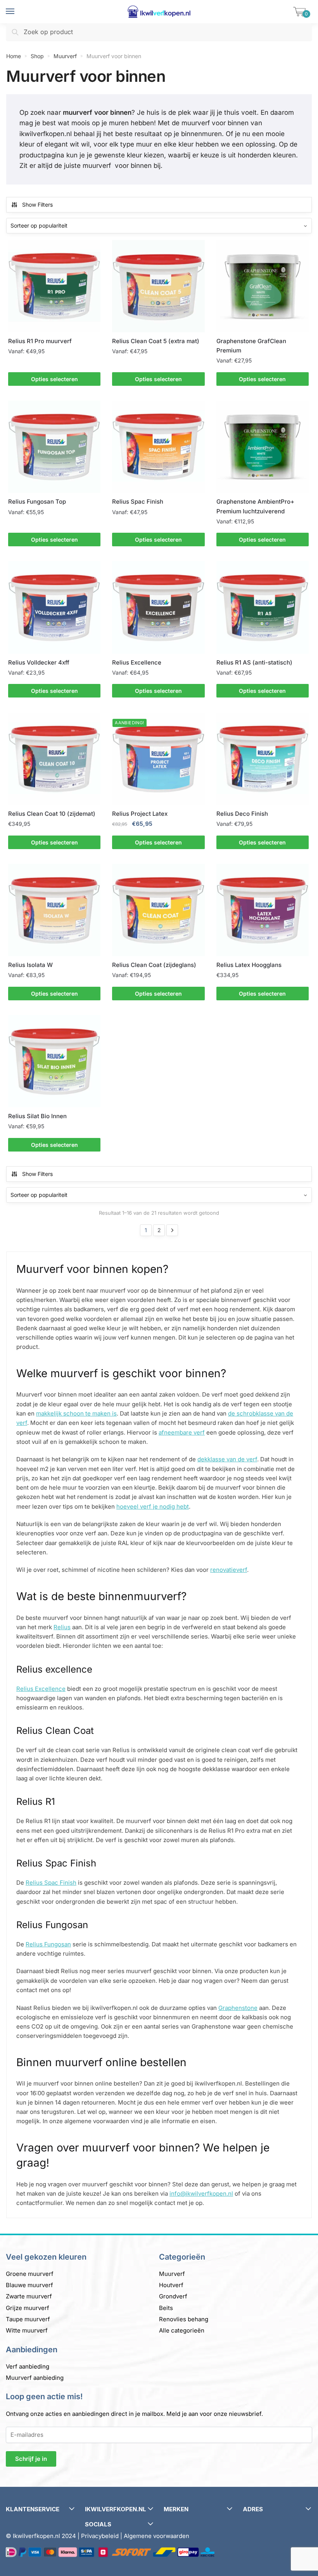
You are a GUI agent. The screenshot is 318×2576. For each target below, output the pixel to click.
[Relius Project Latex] (158, 759)
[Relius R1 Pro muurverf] (54, 286)
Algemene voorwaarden (156, 2536)
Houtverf (171, 2285)
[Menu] (17, 12)
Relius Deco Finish (242, 814)
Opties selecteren (54, 379)
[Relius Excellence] (158, 607)
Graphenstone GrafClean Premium (251, 346)
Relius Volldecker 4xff (39, 662)
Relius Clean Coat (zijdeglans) (154, 965)
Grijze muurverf (28, 2308)
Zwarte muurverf (29, 2296)
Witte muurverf (27, 2330)
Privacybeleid (100, 2536)
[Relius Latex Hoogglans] (263, 910)
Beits (166, 2308)
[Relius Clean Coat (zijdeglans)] (158, 910)
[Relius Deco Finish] (263, 759)
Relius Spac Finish (138, 502)
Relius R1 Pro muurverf (40, 341)
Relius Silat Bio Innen (37, 1116)
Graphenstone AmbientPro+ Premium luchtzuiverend (255, 506)
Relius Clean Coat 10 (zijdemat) (52, 814)
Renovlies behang (184, 2319)
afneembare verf (182, 1432)
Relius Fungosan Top (37, 502)
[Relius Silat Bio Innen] (54, 1061)
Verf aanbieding (28, 2366)
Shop (37, 56)
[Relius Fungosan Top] (54, 447)
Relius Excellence (137, 662)
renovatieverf (229, 1570)
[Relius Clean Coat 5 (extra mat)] (158, 286)
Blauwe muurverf (29, 2285)
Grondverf (173, 2296)
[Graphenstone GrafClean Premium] (263, 286)
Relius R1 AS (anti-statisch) (254, 662)
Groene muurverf (30, 2274)
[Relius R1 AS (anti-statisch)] (263, 607)
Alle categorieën (182, 2330)
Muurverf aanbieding (35, 2378)
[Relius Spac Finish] (158, 447)
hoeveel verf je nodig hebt (153, 1506)
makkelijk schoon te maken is (76, 1413)
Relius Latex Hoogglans (249, 965)
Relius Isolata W (30, 965)
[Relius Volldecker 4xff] (54, 607)
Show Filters (37, 205)
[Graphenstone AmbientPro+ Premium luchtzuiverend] (263, 447)
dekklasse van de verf (227, 1459)
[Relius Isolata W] (54, 910)
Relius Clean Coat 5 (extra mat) (156, 341)
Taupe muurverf (28, 2319)
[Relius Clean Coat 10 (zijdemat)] (54, 759)
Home (14, 56)
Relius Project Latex (140, 814)
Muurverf (65, 56)
